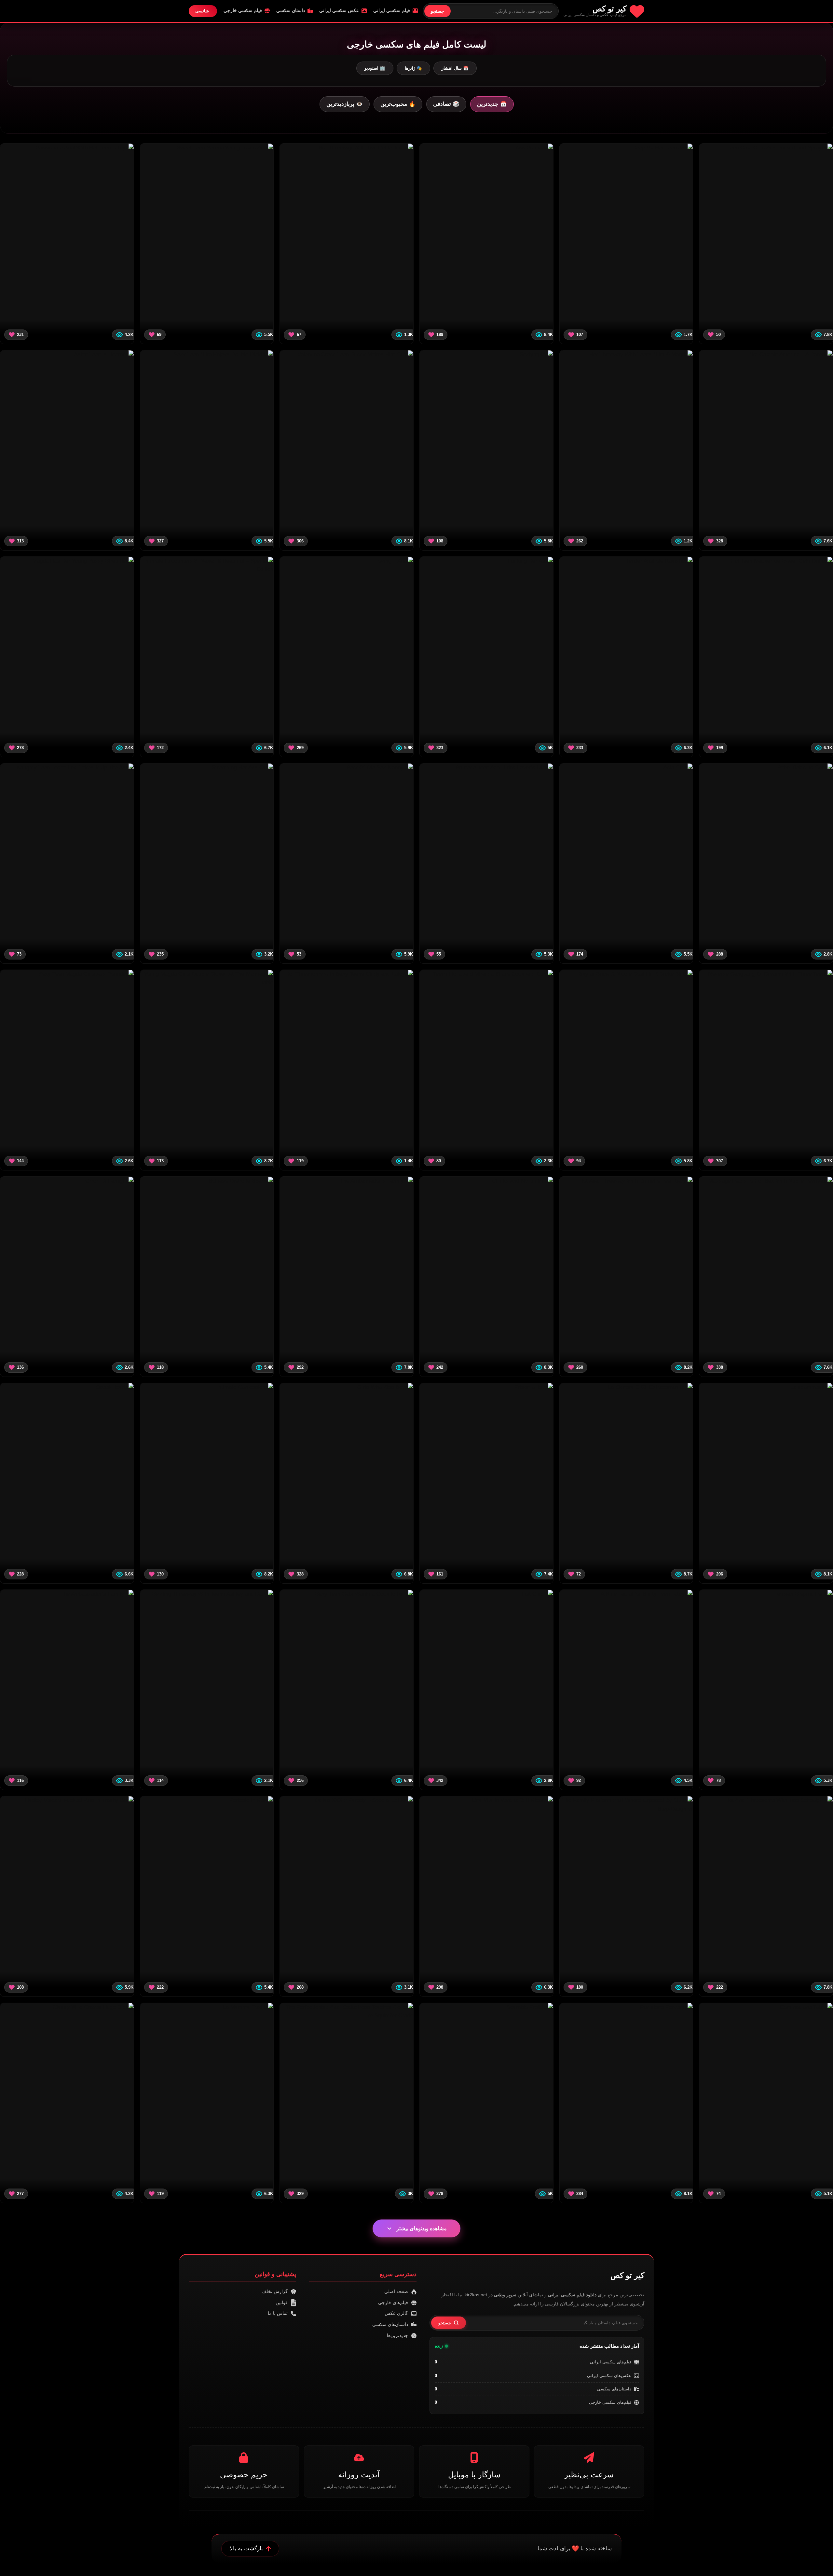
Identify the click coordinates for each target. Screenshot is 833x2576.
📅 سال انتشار (455, 68)
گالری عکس (396, 2313)
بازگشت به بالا (246, 2548)
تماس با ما (278, 2313)
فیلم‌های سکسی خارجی (610, 2402)
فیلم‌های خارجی (393, 2303)
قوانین (282, 2303)
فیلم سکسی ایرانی (392, 10)
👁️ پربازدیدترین (345, 104)
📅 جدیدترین (492, 104)
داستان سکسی (291, 10)
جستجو (437, 11)
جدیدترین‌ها (397, 2335)
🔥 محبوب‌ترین (398, 104)
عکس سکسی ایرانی (339, 10)
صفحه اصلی (396, 2291)
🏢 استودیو (375, 68)
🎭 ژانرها (413, 68)
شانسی (202, 11)
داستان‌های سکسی (614, 2389)
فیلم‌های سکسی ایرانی (611, 2362)
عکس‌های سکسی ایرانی (609, 2376)
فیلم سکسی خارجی (243, 10)
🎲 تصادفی (446, 104)
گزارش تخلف (275, 2291)
